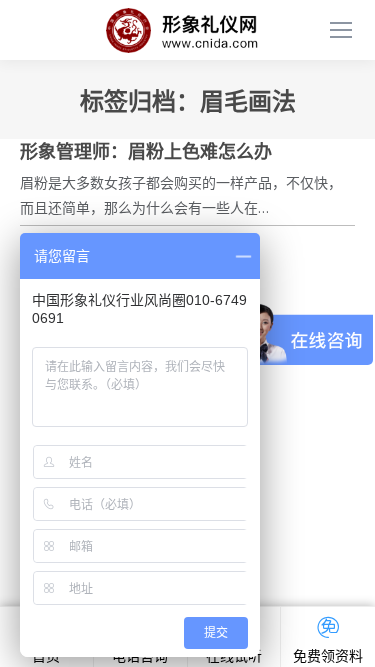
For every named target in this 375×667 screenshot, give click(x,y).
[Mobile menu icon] (341, 30)
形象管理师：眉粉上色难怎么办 (146, 152)
